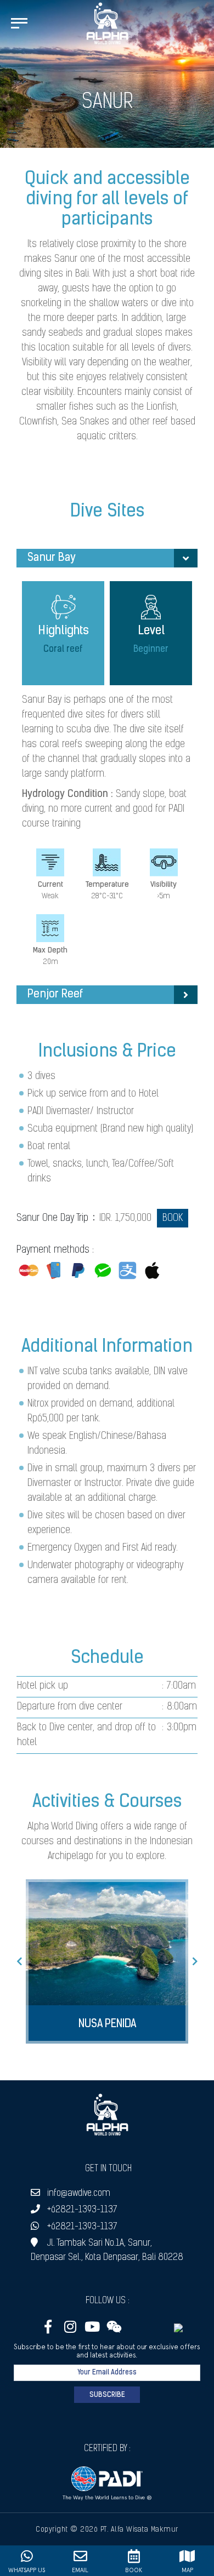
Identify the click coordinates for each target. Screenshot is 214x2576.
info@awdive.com (79, 2193)
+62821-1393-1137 (82, 2210)
